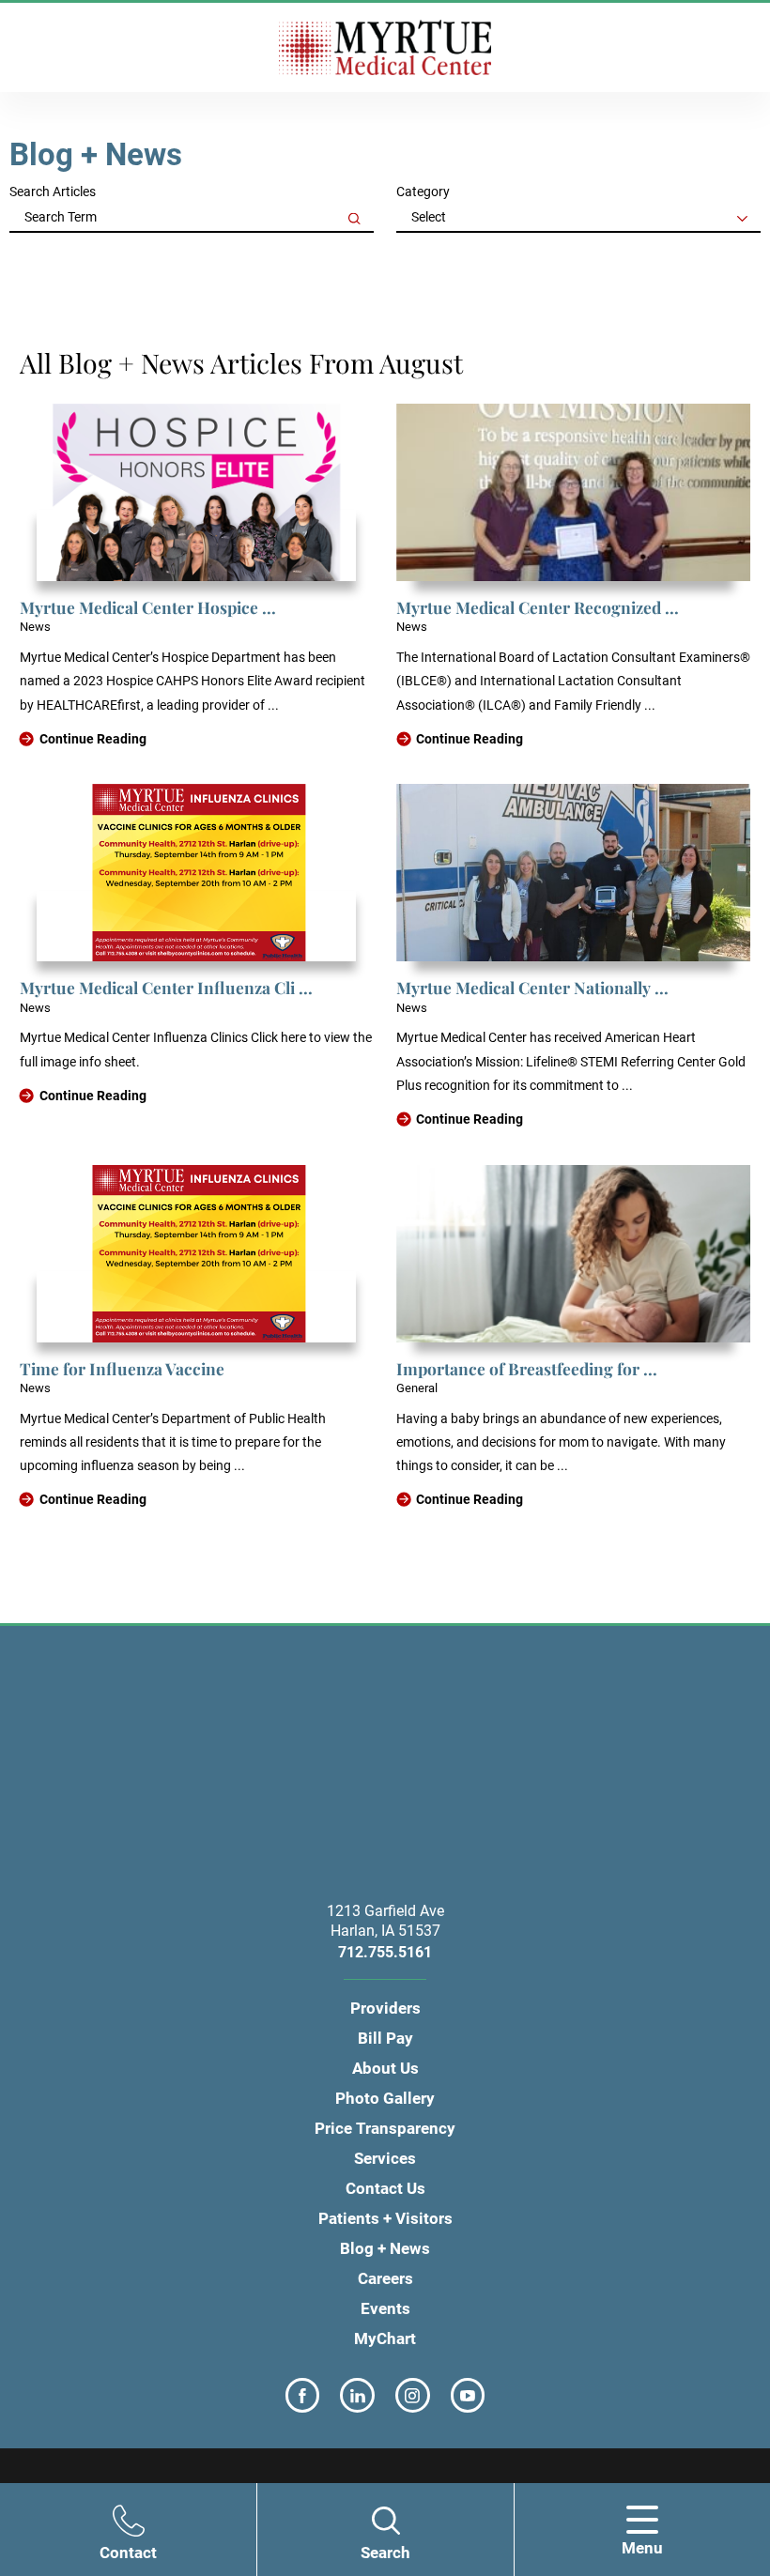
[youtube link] (468, 2395)
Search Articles (53, 192)
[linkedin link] (357, 2395)
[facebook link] (303, 2395)
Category (423, 192)
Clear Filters (724, 256)
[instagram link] (413, 2395)
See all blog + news (86, 256)
